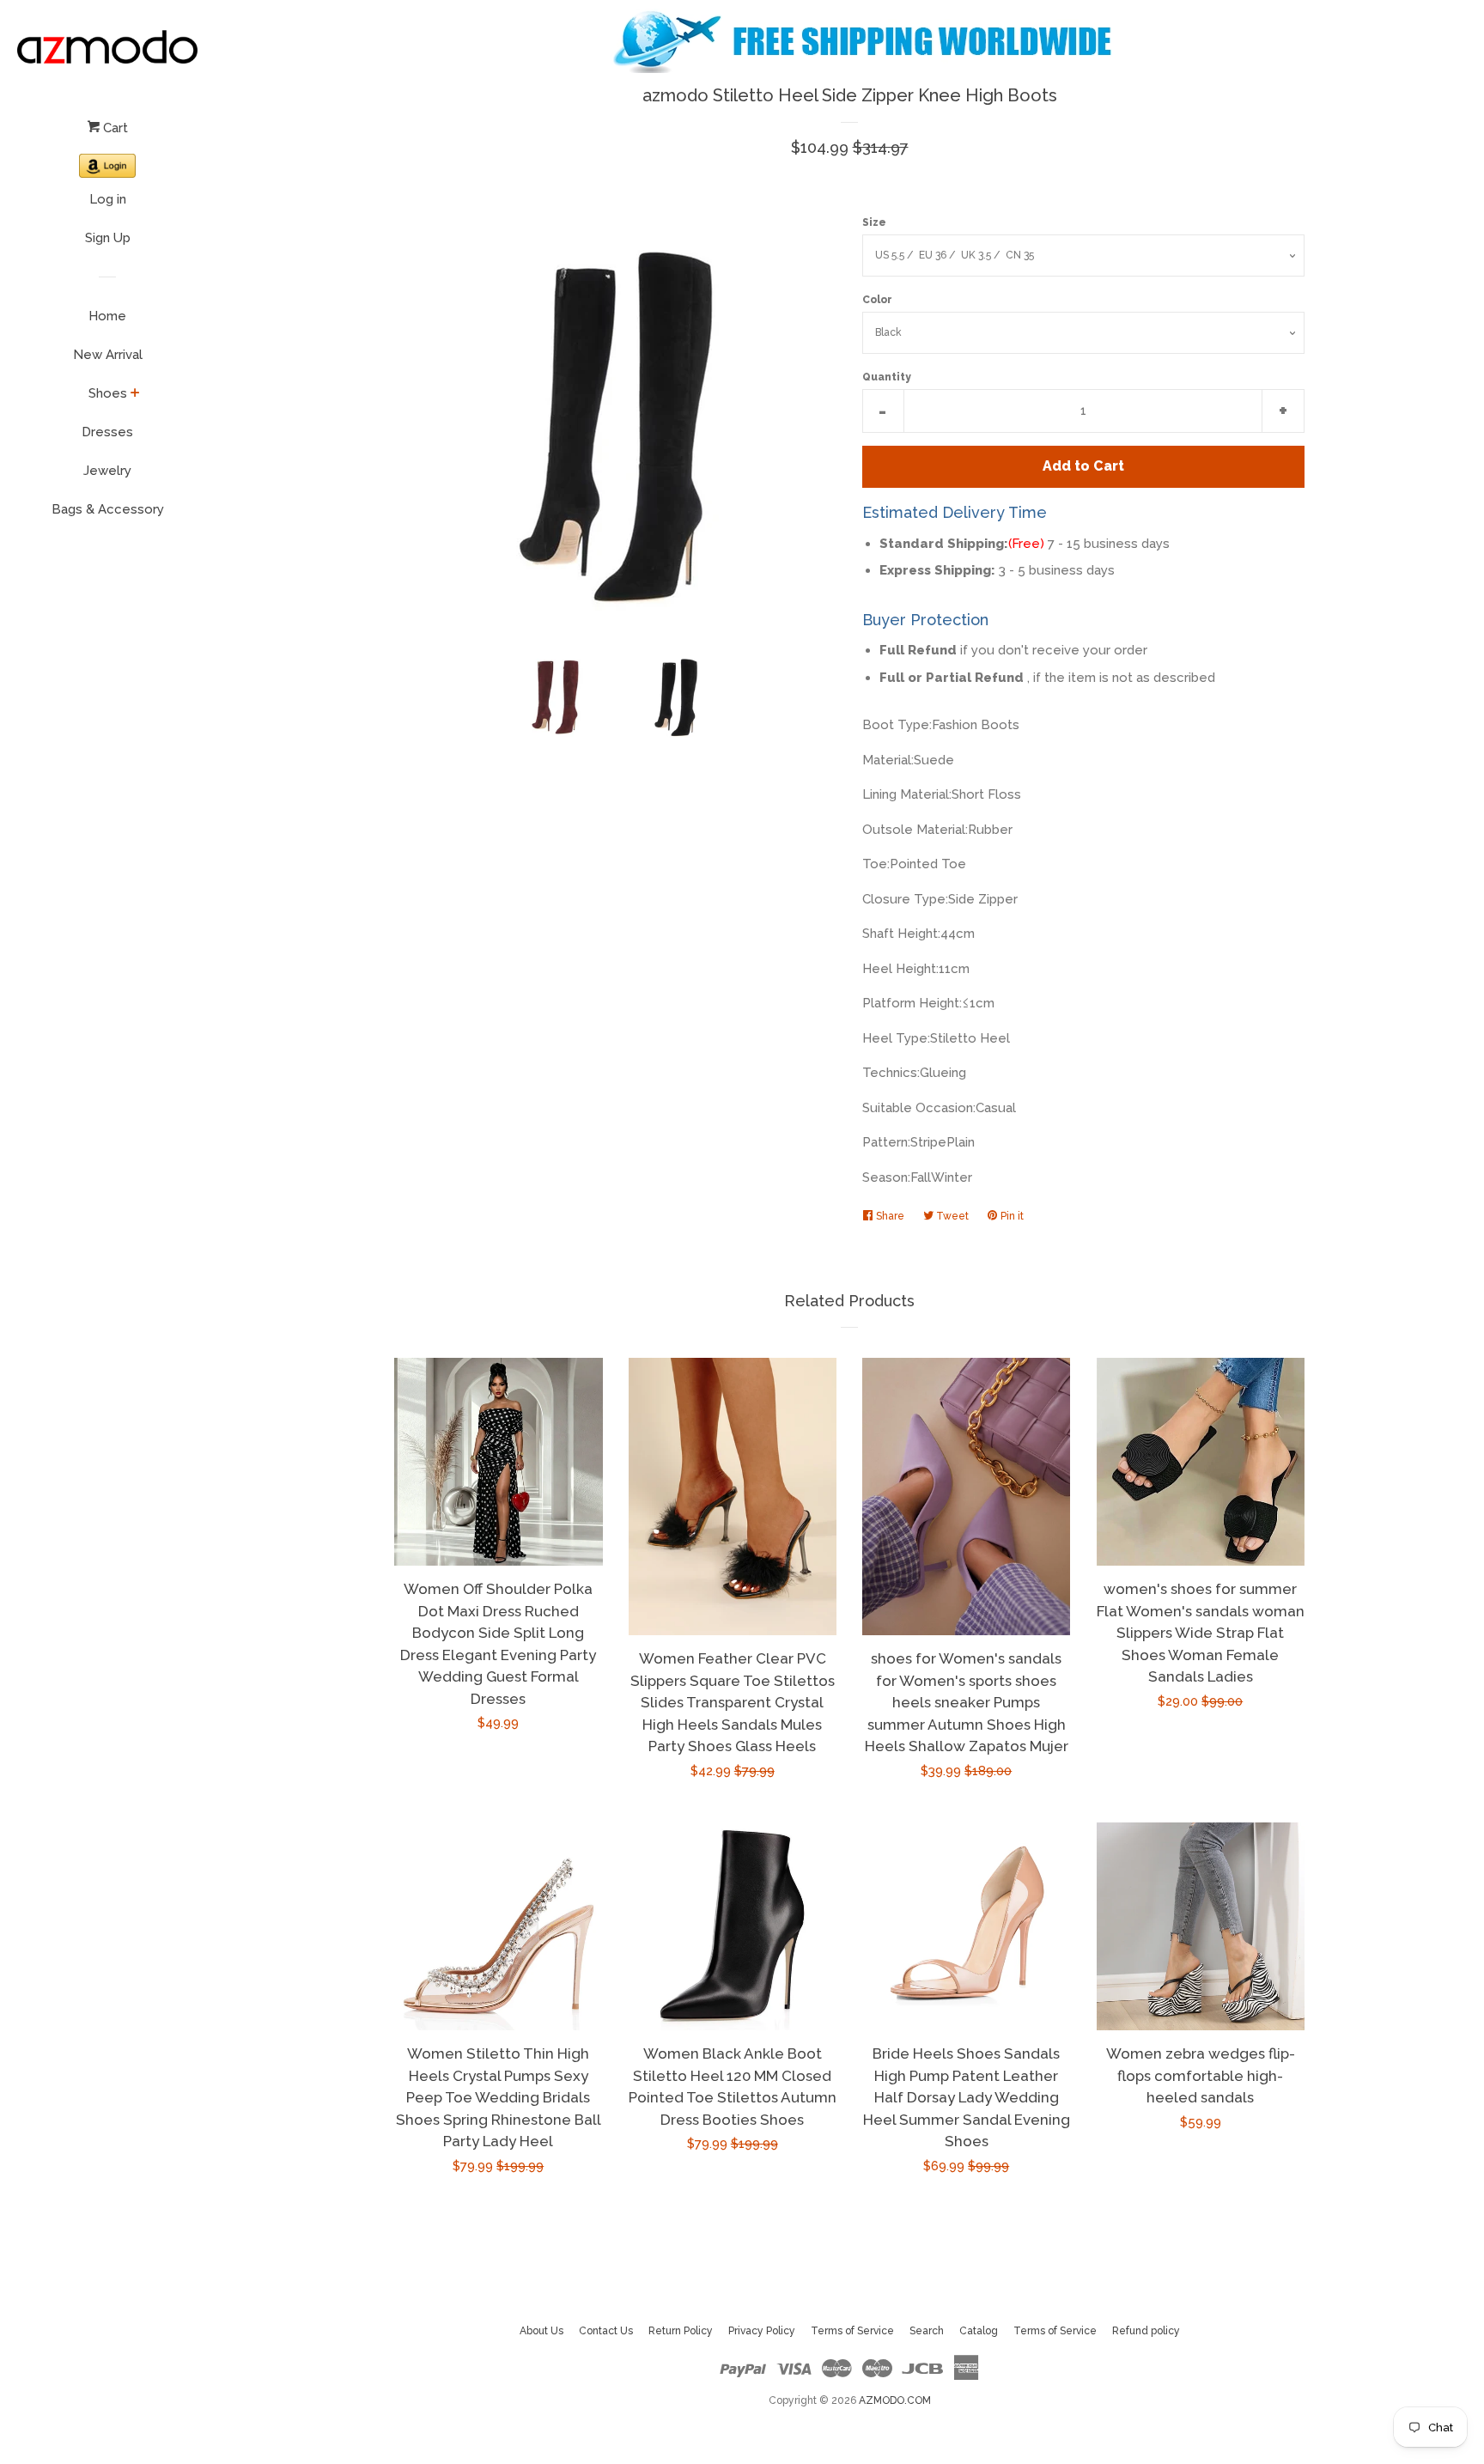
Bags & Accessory (108, 509)
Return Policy (681, 2331)
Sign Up (108, 238)
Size (874, 222)
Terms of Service (852, 2331)
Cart (114, 128)
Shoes (108, 393)
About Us (541, 2331)
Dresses (107, 432)
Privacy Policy (762, 2331)
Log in (108, 199)
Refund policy (1146, 2331)
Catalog (979, 2331)
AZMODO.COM (895, 2400)
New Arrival (108, 355)
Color (877, 300)
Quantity (887, 377)
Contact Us (606, 2331)
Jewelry (107, 471)
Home (107, 316)
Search (927, 2331)
